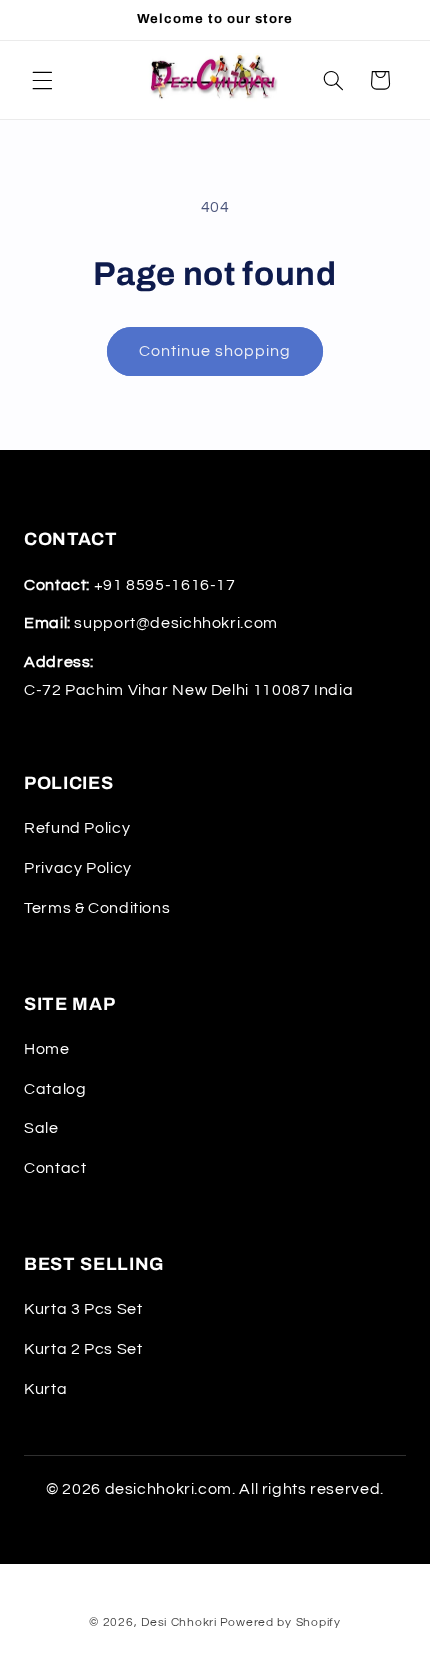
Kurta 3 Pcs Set (83, 1309)
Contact (55, 1168)
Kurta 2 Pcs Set (83, 1349)
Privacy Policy (78, 868)
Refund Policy (77, 828)
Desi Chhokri (179, 1622)
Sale (41, 1128)
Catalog (55, 1089)
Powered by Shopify (280, 1622)
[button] (42, 80)
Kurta (45, 1389)
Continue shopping (215, 351)
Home (47, 1049)
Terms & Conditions (97, 908)
